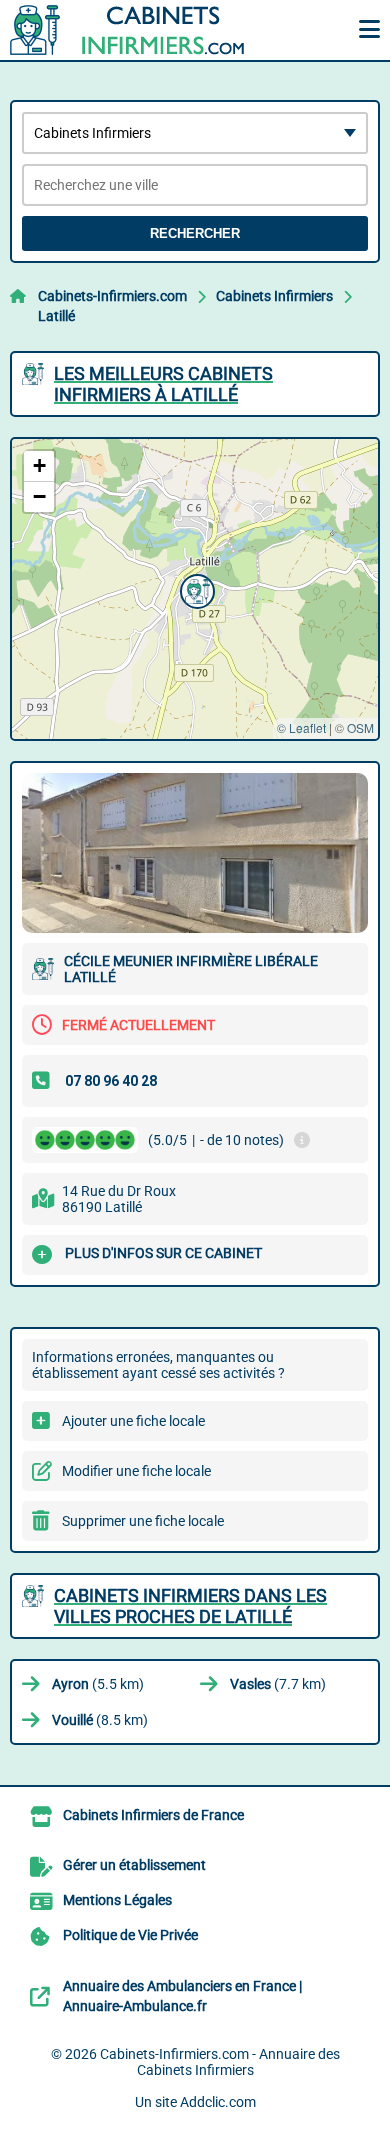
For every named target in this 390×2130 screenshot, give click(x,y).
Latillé (56, 316)
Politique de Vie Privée (130, 1935)
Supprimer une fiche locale (143, 1521)
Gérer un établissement (134, 1865)
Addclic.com (218, 2102)
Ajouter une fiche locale (133, 1421)
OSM (360, 727)
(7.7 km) (278, 1684)
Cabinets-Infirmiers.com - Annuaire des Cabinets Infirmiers (220, 2062)
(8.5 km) (100, 1720)
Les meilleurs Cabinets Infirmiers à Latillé (163, 384)
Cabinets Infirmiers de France (153, 1815)
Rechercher (195, 233)
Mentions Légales (117, 1900)
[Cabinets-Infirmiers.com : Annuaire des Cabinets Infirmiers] (135, 30)
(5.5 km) (98, 1684)
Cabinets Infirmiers (274, 296)
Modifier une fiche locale (136, 1471)
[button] (195, 589)
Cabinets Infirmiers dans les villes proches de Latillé (190, 1606)
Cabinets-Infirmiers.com (112, 296)
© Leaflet (301, 727)
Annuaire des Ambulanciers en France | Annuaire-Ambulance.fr (182, 1996)
